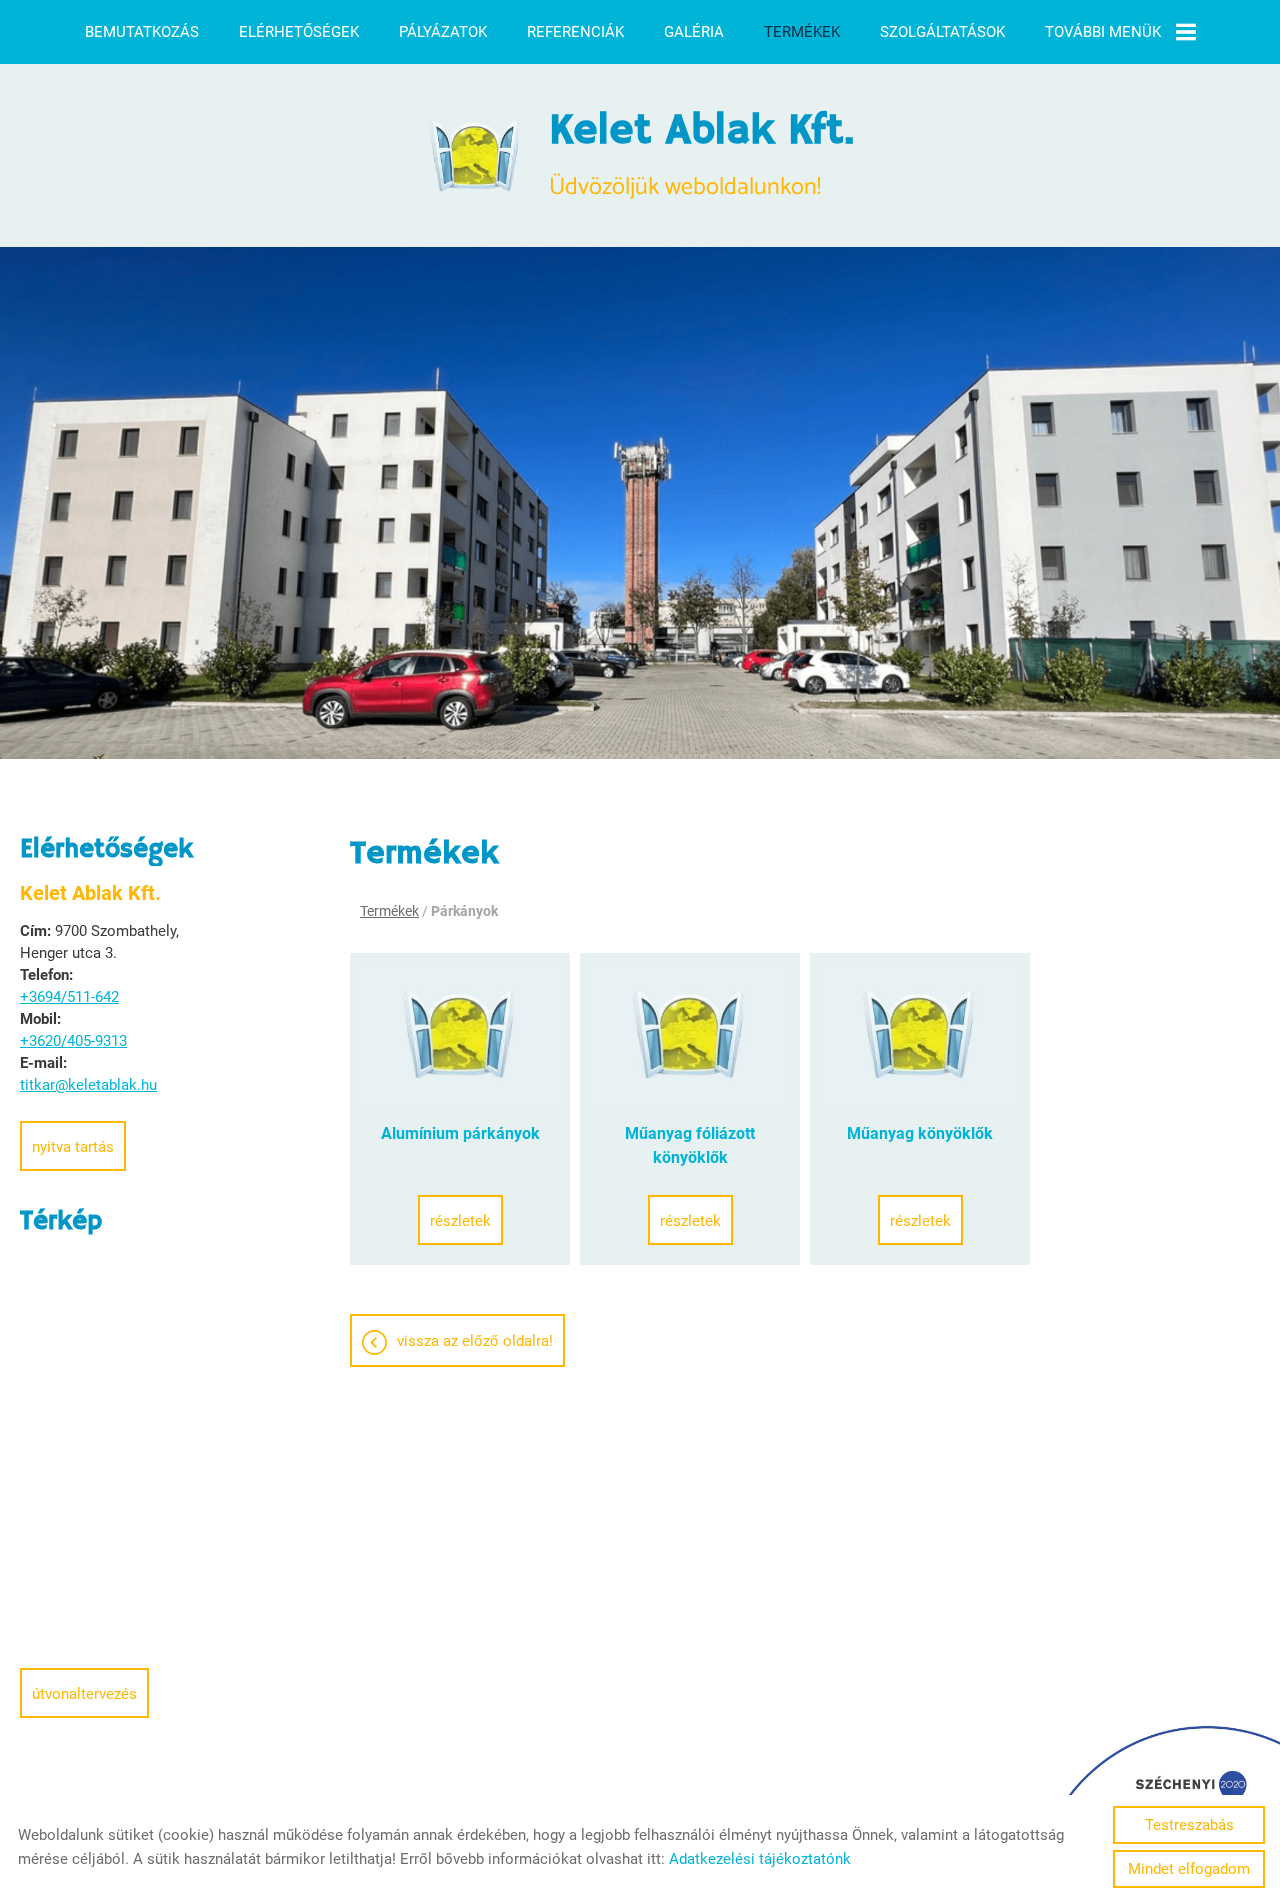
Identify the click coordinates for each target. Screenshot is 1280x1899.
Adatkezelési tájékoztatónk (760, 1859)
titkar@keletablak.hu (88, 1085)
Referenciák (575, 32)
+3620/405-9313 (73, 1041)
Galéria (694, 32)
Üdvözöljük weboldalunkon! (701, 156)
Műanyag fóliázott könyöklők (690, 1145)
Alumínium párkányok (460, 1133)
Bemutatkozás (142, 32)
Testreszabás (1189, 1825)
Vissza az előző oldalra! (475, 1341)
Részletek (460, 1221)
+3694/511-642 (69, 997)
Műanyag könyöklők (920, 1133)
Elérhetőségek (299, 32)
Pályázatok (443, 32)
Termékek (802, 32)
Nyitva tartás (73, 1147)
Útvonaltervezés (84, 1694)
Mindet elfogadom (1189, 1869)
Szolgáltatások (942, 32)
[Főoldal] (475, 156)
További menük (1103, 32)
